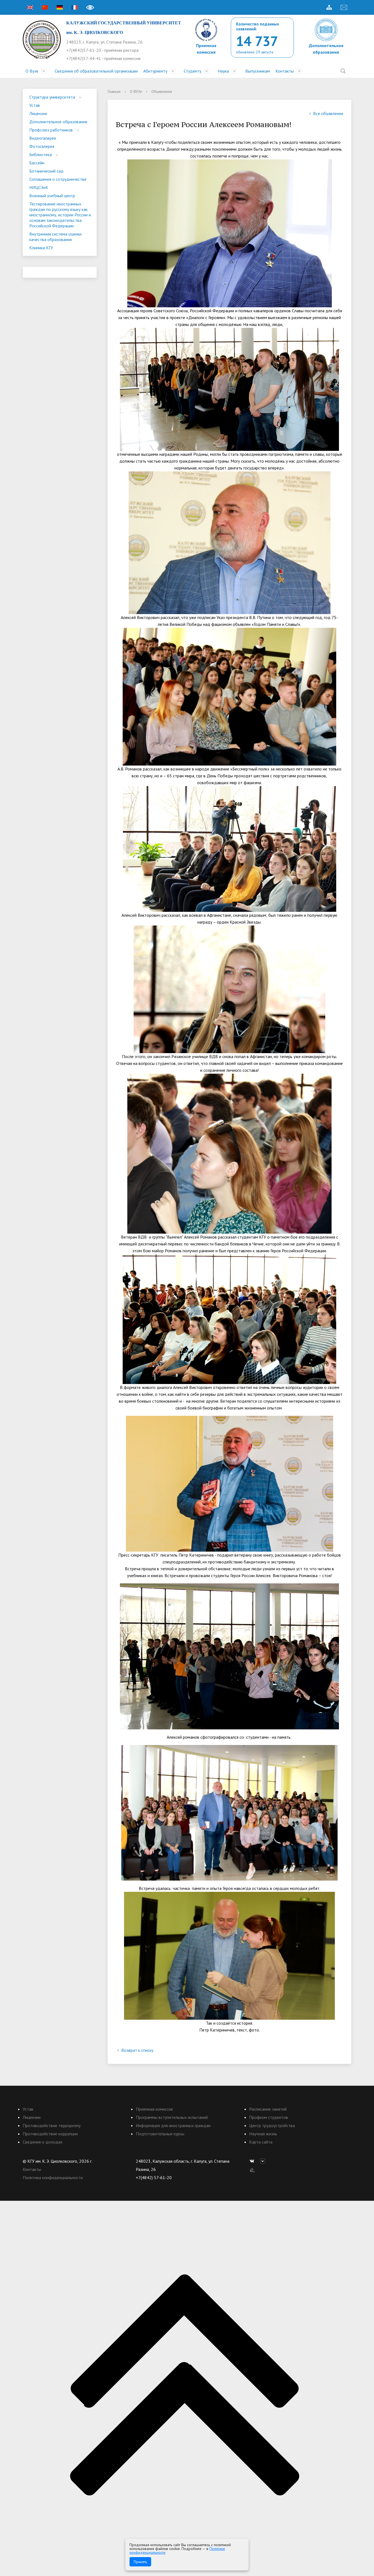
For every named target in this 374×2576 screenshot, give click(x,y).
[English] (30, 7)
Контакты (285, 71)
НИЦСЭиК (39, 187)
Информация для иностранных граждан (173, 2125)
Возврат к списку (137, 2050)
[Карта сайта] (329, 7)
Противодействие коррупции (50, 2134)
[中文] (45, 7)
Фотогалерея (42, 146)
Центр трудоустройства (272, 2125)
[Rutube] (264, 2161)
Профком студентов (269, 2117)
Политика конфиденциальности (53, 2177)
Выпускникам (258, 71)
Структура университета (52, 97)
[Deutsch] (60, 7)
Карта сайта (261, 2142)
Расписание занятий (268, 2109)
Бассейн (37, 163)
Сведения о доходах (43, 2142)
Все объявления (328, 113)
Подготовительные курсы (160, 2134)
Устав (35, 105)
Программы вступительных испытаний (172, 2117)
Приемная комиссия (154, 2109)
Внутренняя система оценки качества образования (55, 237)
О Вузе (32, 71)
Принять (140, 2562)
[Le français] (74, 7)
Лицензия (38, 113)
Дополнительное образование (58, 122)
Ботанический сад (46, 171)
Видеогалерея (43, 138)
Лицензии (32, 2117)
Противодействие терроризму (52, 2125)
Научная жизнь (263, 2134)
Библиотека (41, 154)
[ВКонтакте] (253, 2161)
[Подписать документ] (252, 2169)
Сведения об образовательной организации (96, 71)
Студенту (192, 71)
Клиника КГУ (41, 248)
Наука (223, 71)
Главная (114, 91)
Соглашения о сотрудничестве (58, 179)
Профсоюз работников (51, 130)
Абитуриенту (155, 71)
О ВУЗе (136, 91)
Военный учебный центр (52, 196)
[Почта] (344, 7)
